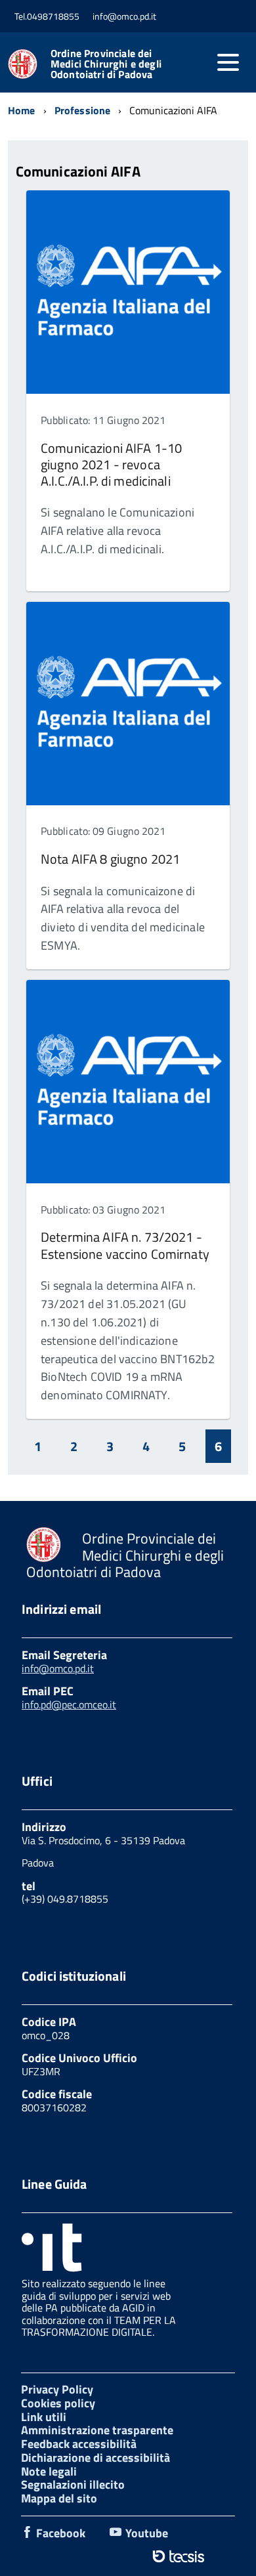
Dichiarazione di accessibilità (96, 2458)
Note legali (49, 2471)
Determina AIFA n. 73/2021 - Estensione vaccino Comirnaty (125, 1245)
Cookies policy (58, 2403)
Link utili (44, 2417)
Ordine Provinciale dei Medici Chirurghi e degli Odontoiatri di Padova (106, 64)
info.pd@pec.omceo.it (69, 1704)
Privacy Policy (57, 2389)
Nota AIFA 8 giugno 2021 (110, 859)
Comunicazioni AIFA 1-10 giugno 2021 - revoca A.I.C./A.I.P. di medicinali (111, 465)
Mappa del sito (59, 2498)
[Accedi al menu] (228, 62)
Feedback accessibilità (79, 2444)
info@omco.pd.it (58, 1668)
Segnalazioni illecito (73, 2484)
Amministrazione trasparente (97, 2430)
